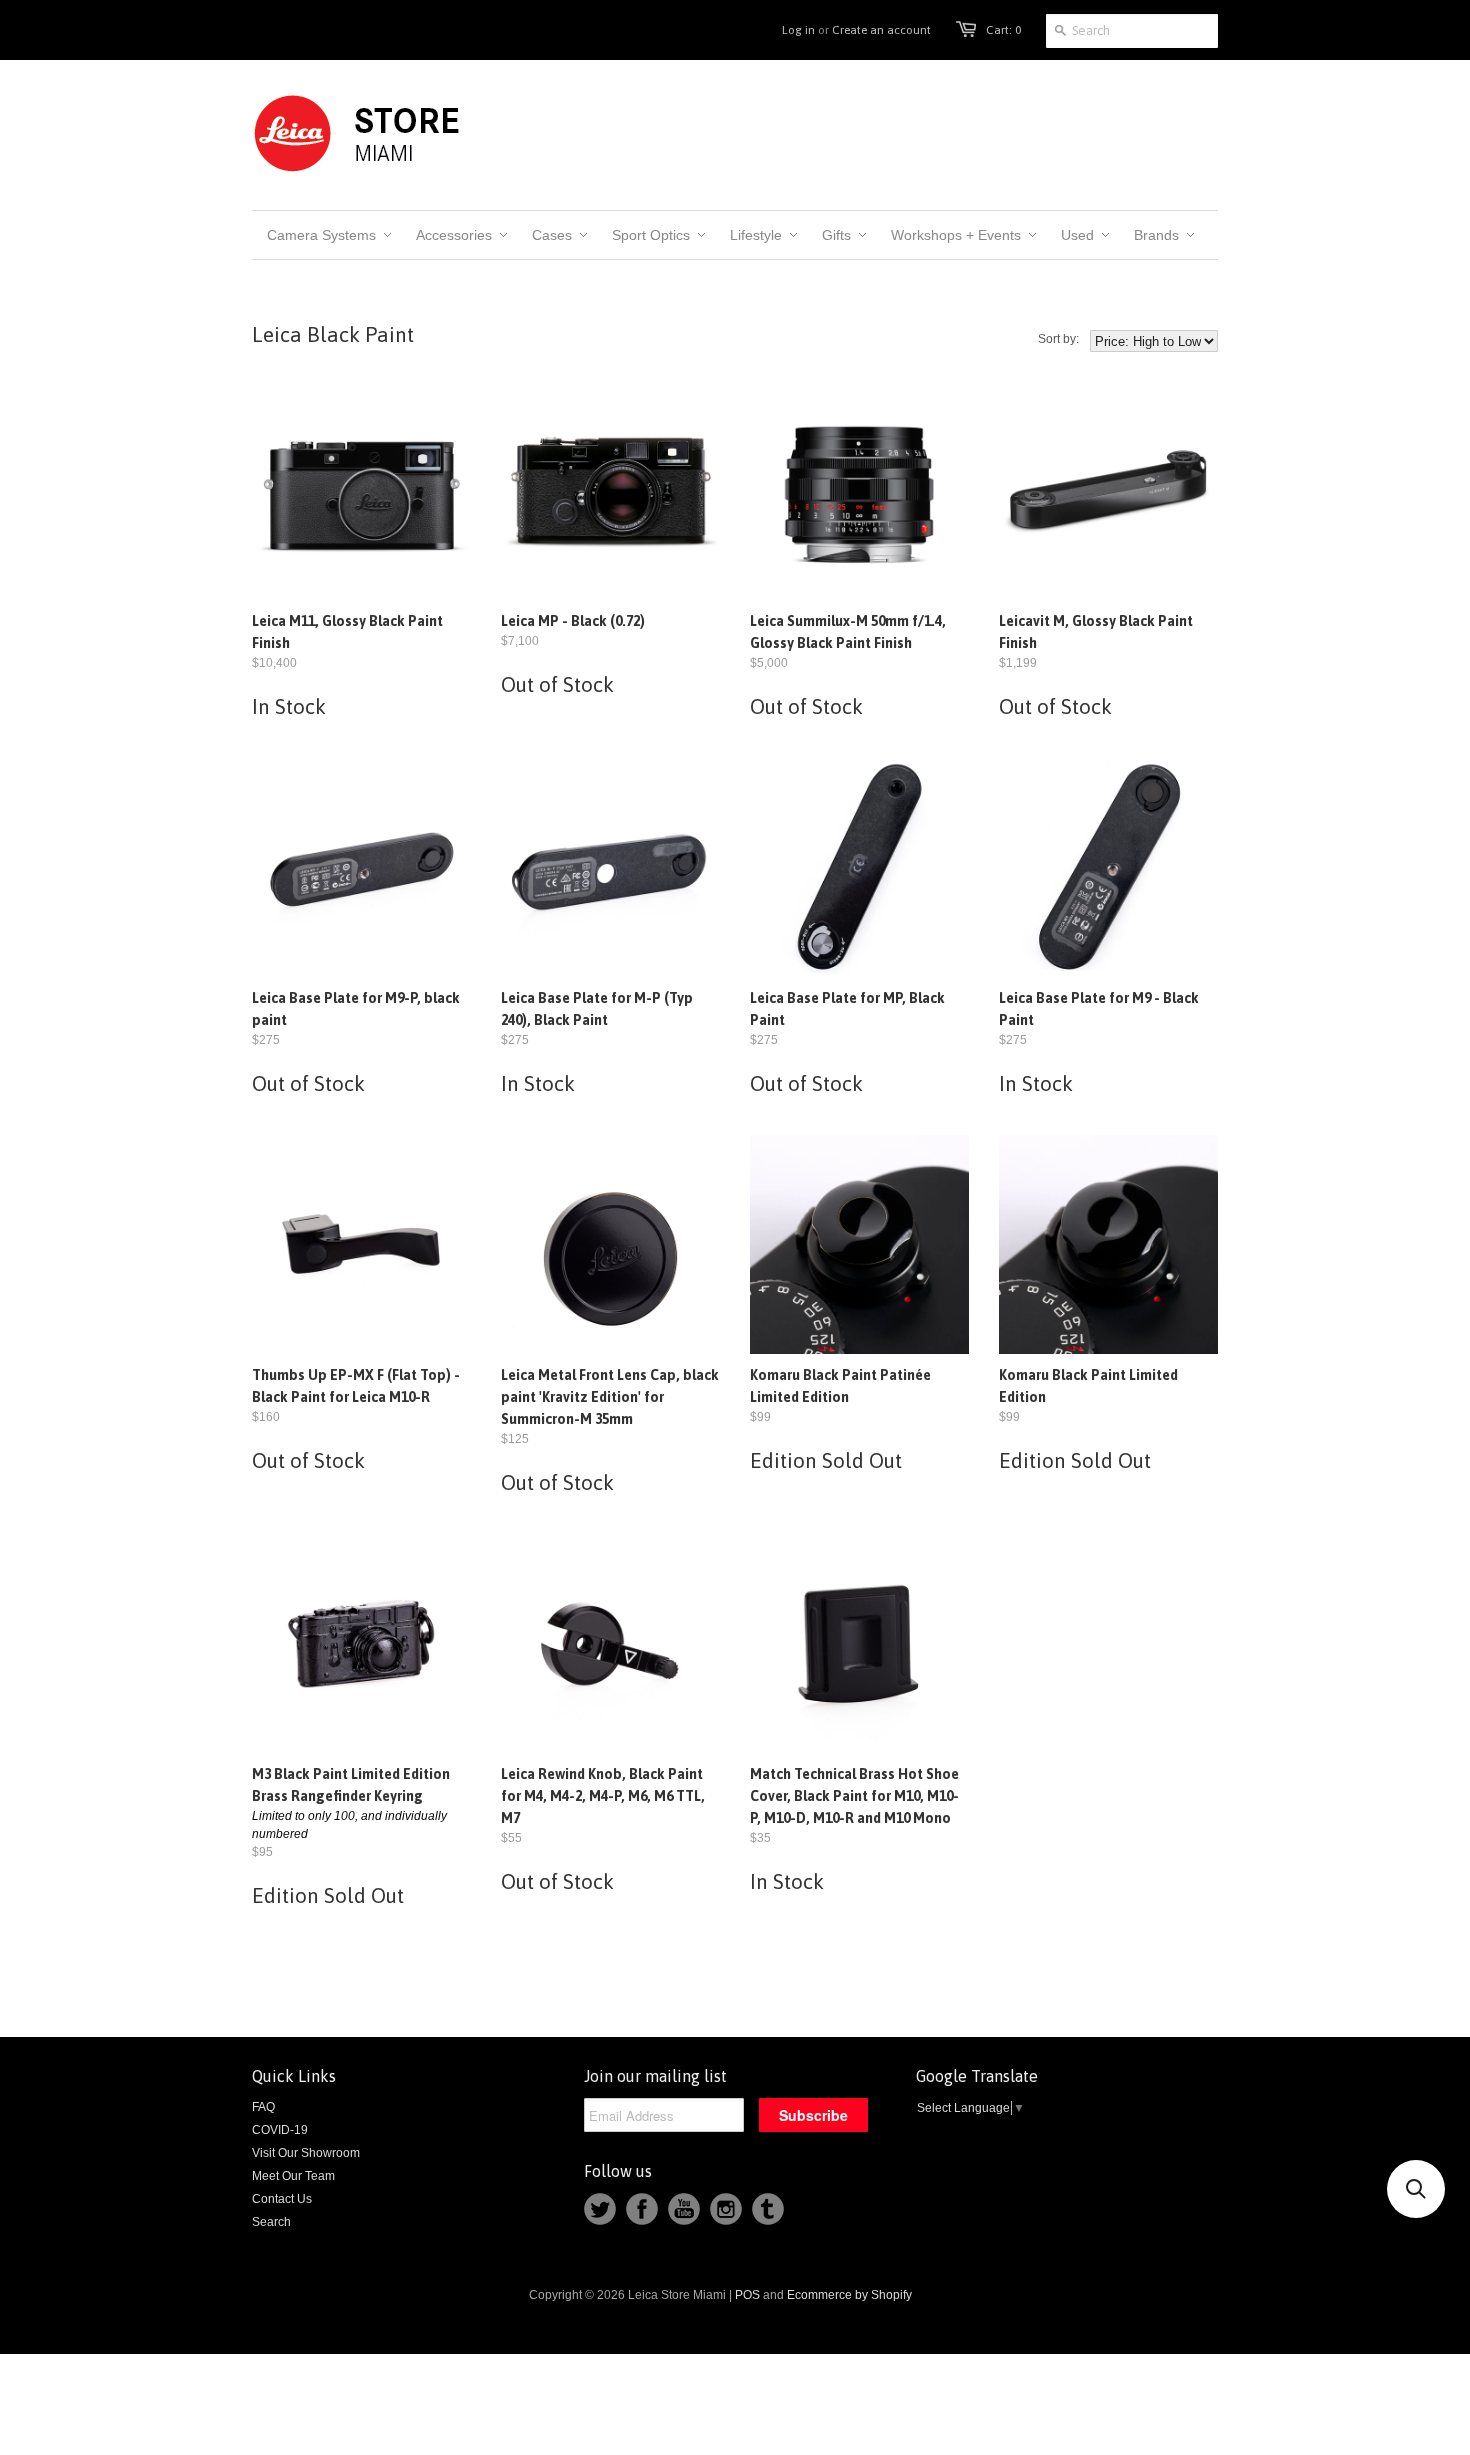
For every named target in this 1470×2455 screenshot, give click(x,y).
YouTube (684, 2209)
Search (271, 2222)
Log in (798, 30)
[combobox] (1132, 31)
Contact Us (282, 2199)
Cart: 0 (1003, 30)
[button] (1416, 2189)
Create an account (881, 30)
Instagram (726, 2209)
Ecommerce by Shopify (849, 2295)
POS (747, 2295)
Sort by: (1058, 339)
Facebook (642, 2209)
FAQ (263, 2107)
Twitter (600, 2209)
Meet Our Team (293, 2176)
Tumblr (768, 2209)
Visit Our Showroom (306, 2153)
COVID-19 (280, 2130)
